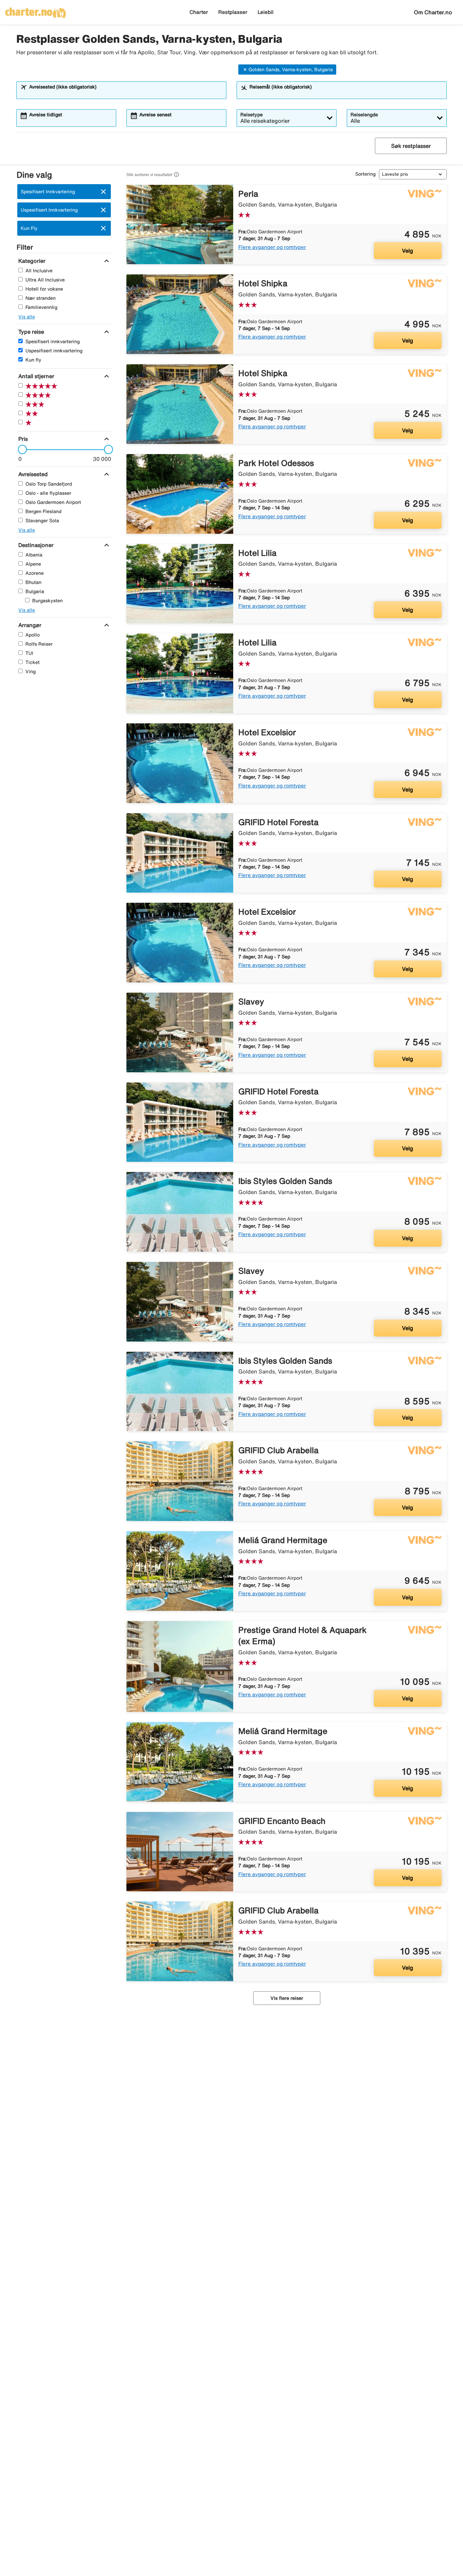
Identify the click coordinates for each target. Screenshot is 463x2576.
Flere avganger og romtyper (272, 247)
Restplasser (233, 12)
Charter (199, 12)
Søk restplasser (411, 146)
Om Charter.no (433, 12)
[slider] (20, 449)
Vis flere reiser (287, 1998)
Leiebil (266, 12)
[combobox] (126, 93)
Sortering (365, 174)
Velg (408, 251)
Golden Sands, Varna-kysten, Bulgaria (291, 70)
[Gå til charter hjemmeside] (36, 11)
